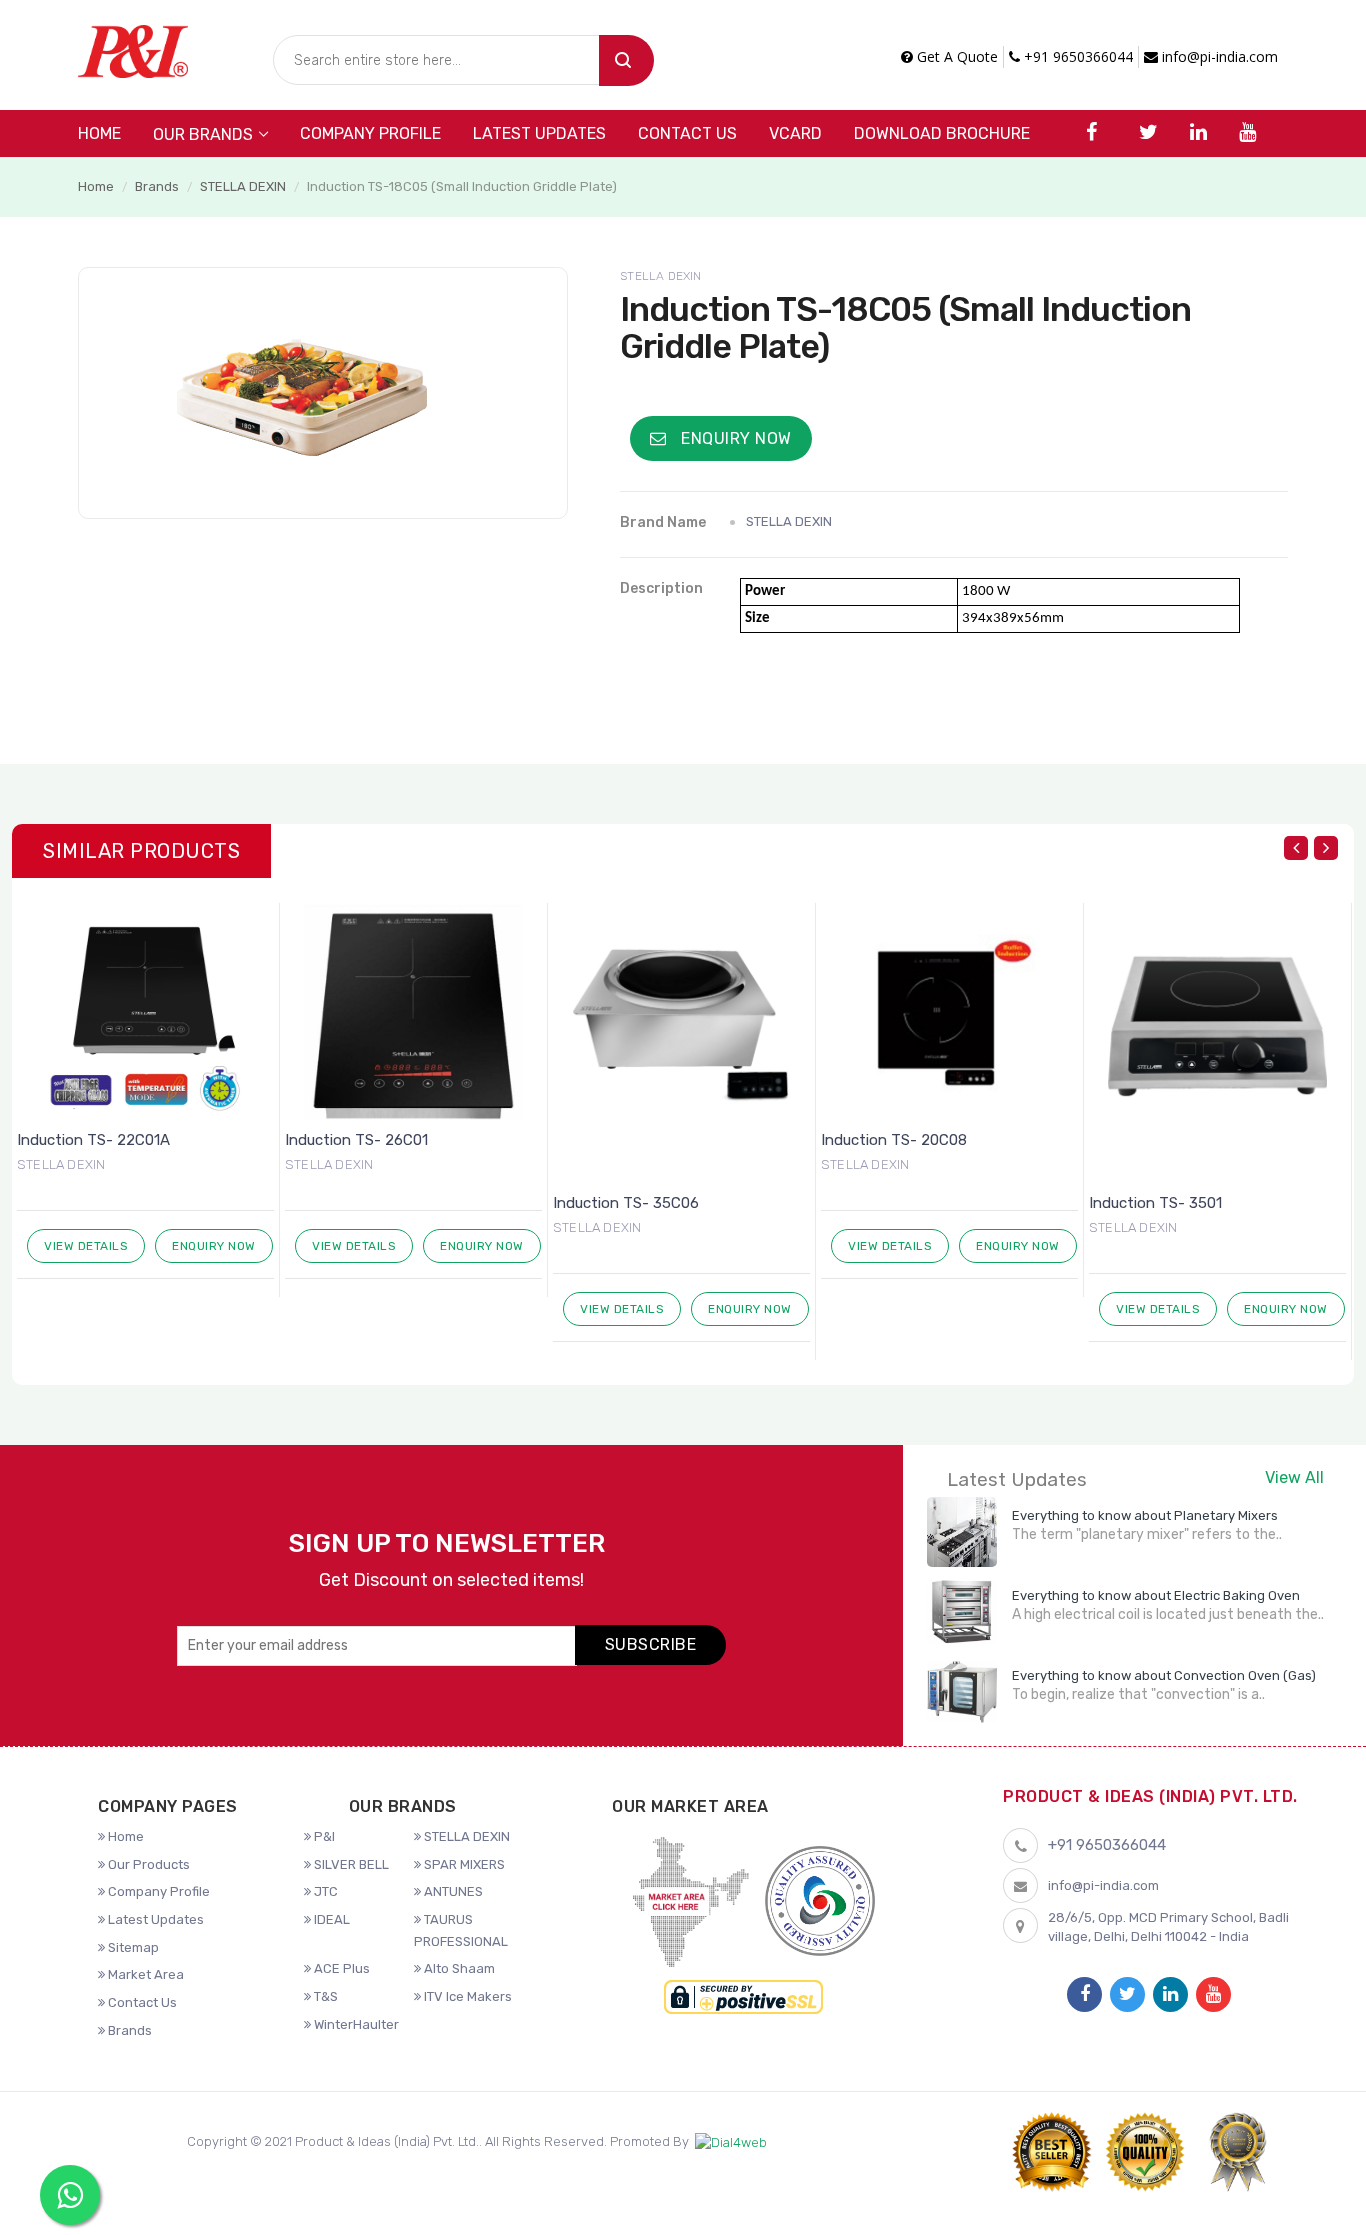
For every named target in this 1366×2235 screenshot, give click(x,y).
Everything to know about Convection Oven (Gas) (1164, 1675)
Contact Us (687, 133)
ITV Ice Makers (466, 1996)
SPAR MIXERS (463, 1864)
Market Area (144, 1974)
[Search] (626, 60)
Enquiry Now (734, 438)
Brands (157, 186)
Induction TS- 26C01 (97, 1140)
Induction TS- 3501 (896, 1203)
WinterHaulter (355, 2024)
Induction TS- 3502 (1166, 1203)
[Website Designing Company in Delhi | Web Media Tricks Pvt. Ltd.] (731, 2142)
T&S (324, 1996)
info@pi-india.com (1218, 56)
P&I (323, 1836)
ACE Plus (340, 1968)
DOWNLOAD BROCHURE (942, 133)
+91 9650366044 (1076, 56)
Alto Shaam (458, 1968)
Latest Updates (539, 133)
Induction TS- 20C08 (635, 1140)
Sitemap (132, 1947)
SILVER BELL (350, 1864)
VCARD (795, 133)
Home (99, 133)
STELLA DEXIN (243, 186)
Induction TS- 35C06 (367, 1203)
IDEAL (330, 1919)
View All (1294, 1477)
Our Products (147, 1864)
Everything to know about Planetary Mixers (1145, 1515)
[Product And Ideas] (133, 49)
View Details (95, 1246)
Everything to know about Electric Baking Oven (1156, 1595)
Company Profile (370, 133)
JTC (324, 1891)
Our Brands (203, 134)
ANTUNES (452, 1891)
